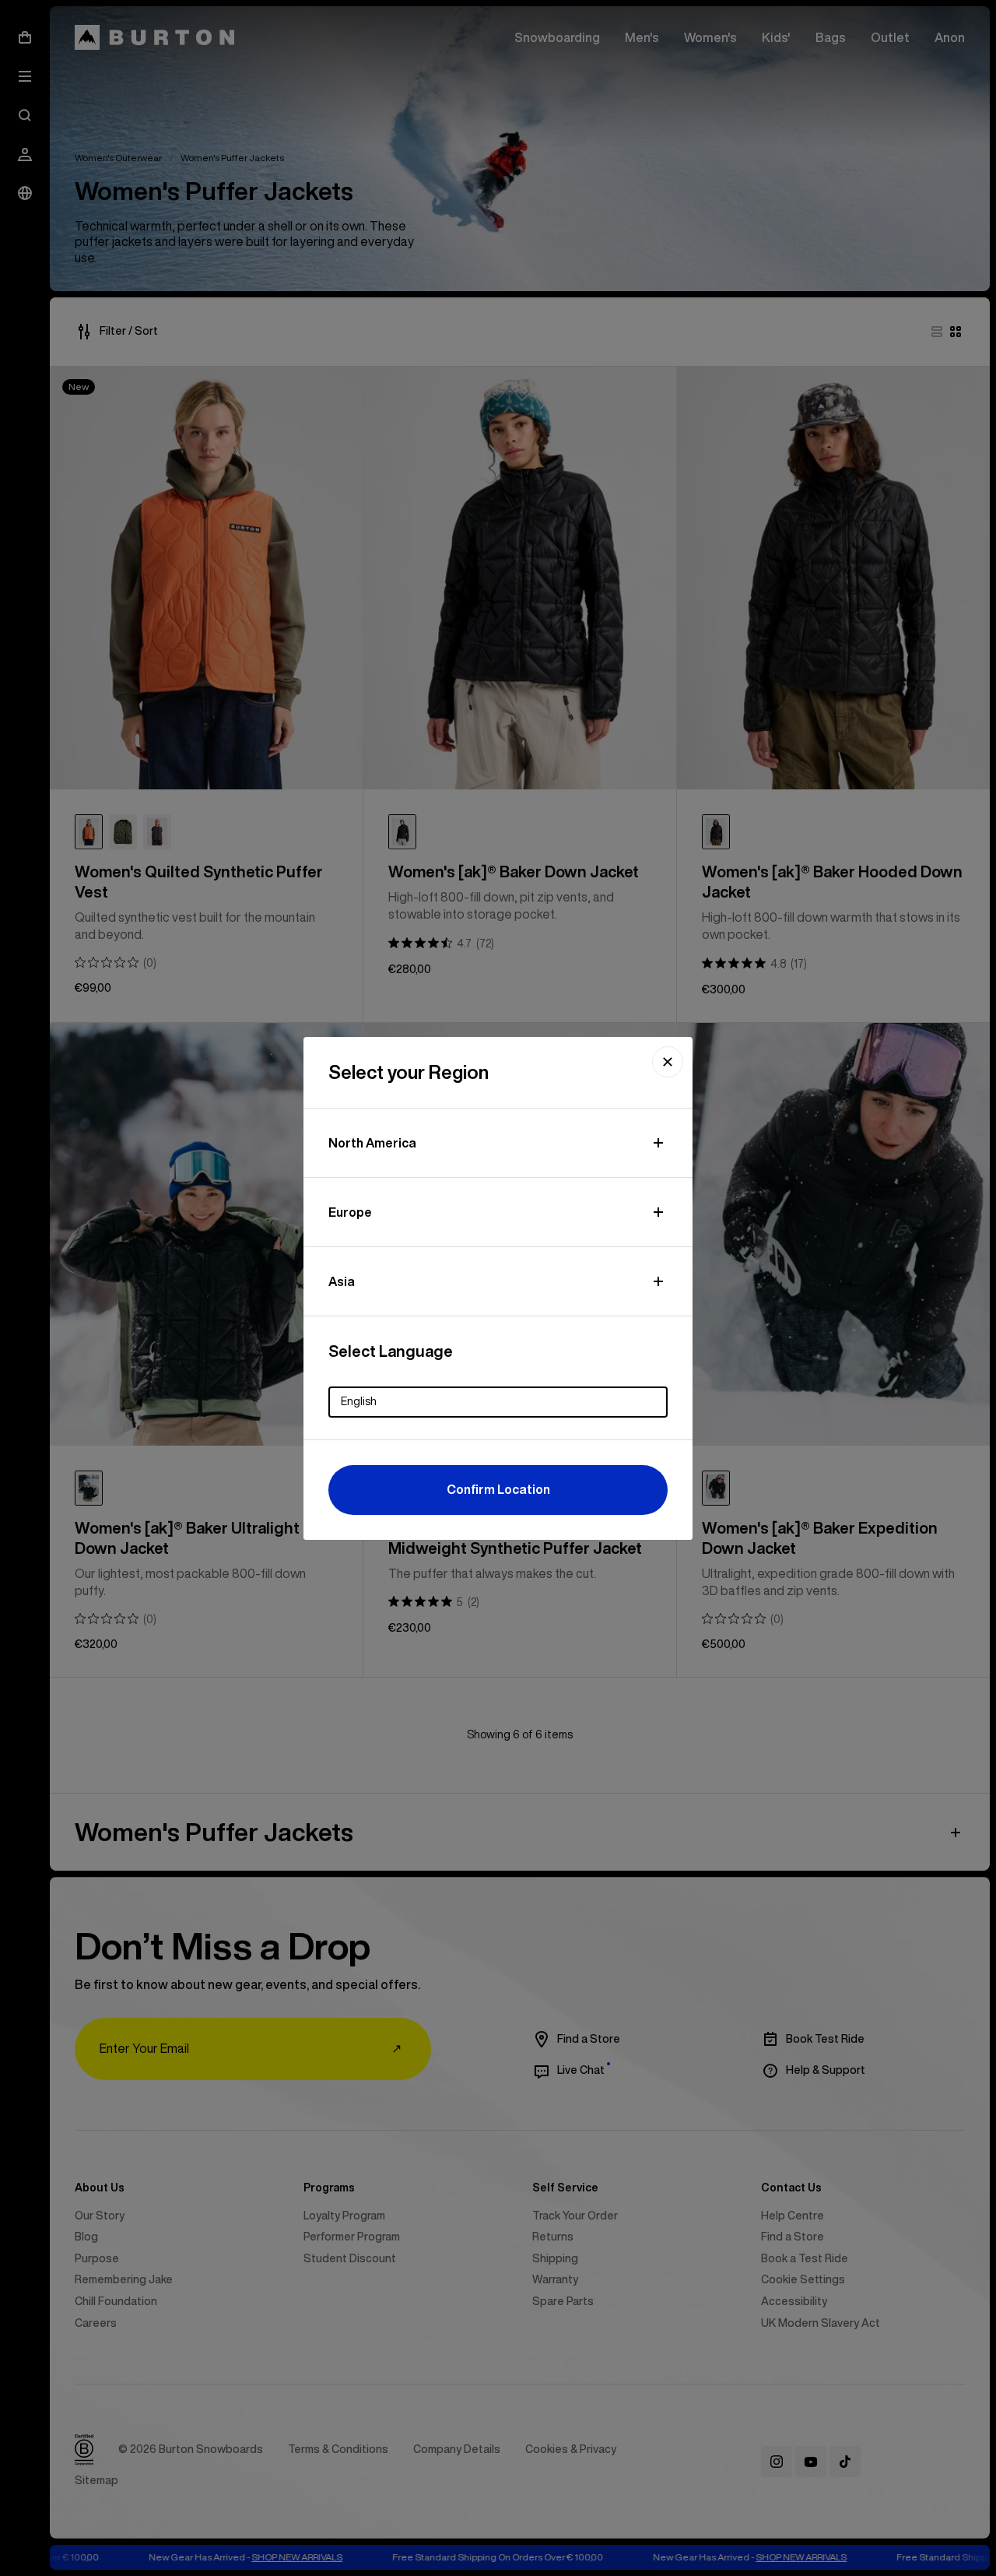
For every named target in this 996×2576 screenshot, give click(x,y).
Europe (350, 1212)
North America (372, 1143)
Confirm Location (498, 1489)
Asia (342, 1281)
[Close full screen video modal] (668, 1062)
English (359, 1401)
